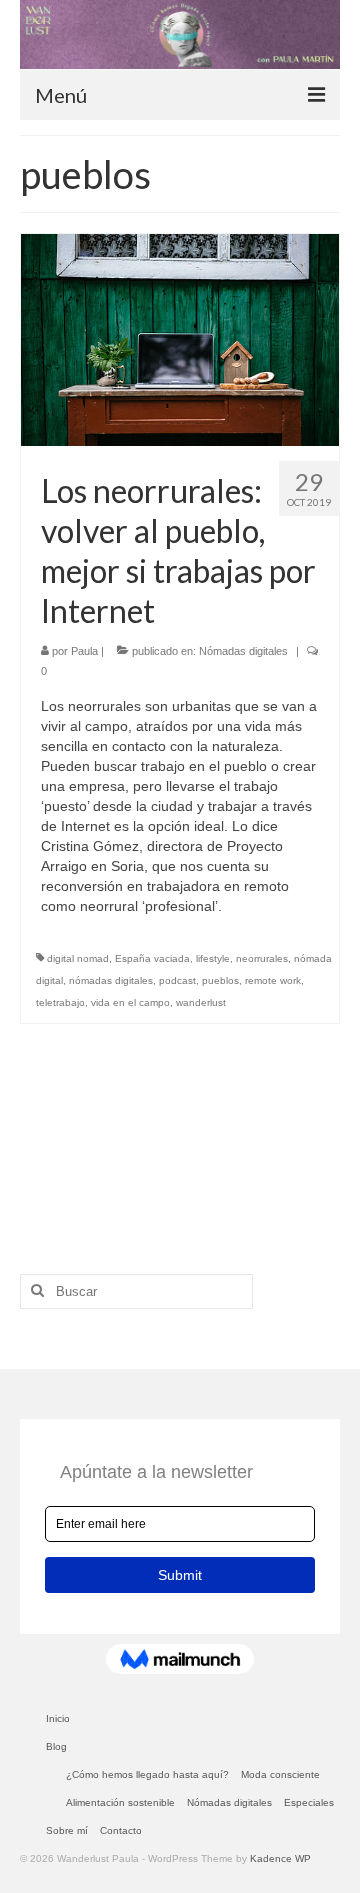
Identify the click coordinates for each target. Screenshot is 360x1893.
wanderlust (201, 1002)
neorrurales (262, 958)
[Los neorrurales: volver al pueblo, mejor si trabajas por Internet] (180, 340)
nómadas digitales (111, 980)
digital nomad (78, 958)
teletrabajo (60, 1002)
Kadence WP (280, 1858)
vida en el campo (130, 1002)
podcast (177, 980)
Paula (84, 651)
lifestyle (213, 958)
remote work (273, 980)
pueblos (220, 980)
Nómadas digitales (243, 651)
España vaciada (152, 958)
